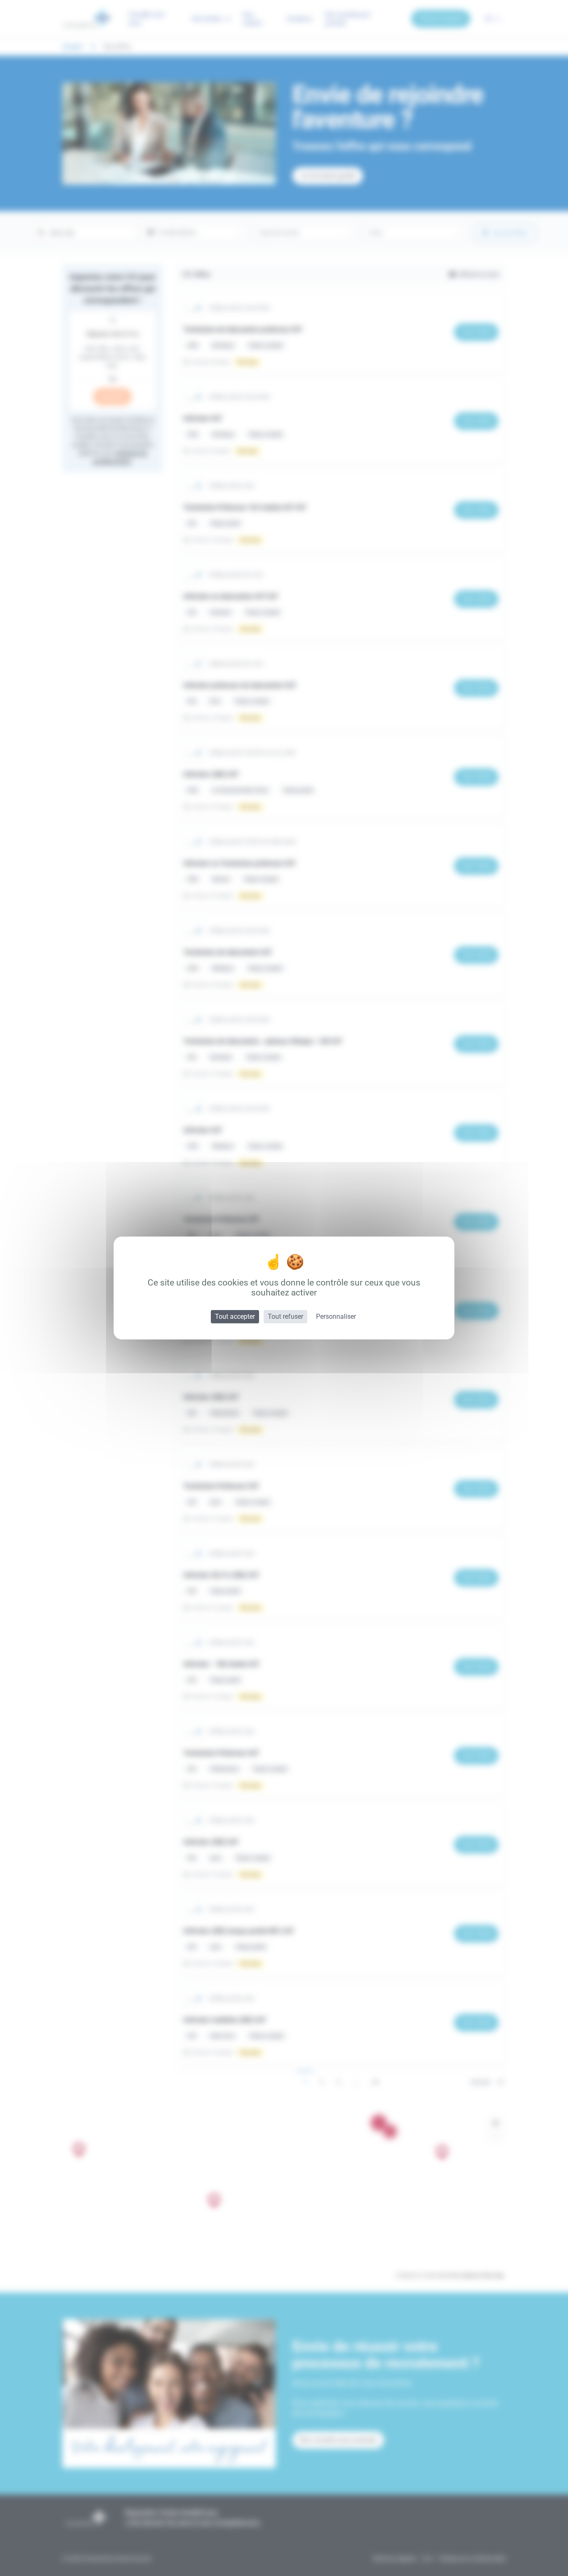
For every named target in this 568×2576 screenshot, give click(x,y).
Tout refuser (285, 1316)
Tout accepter (235, 1316)
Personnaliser (336, 1316)
